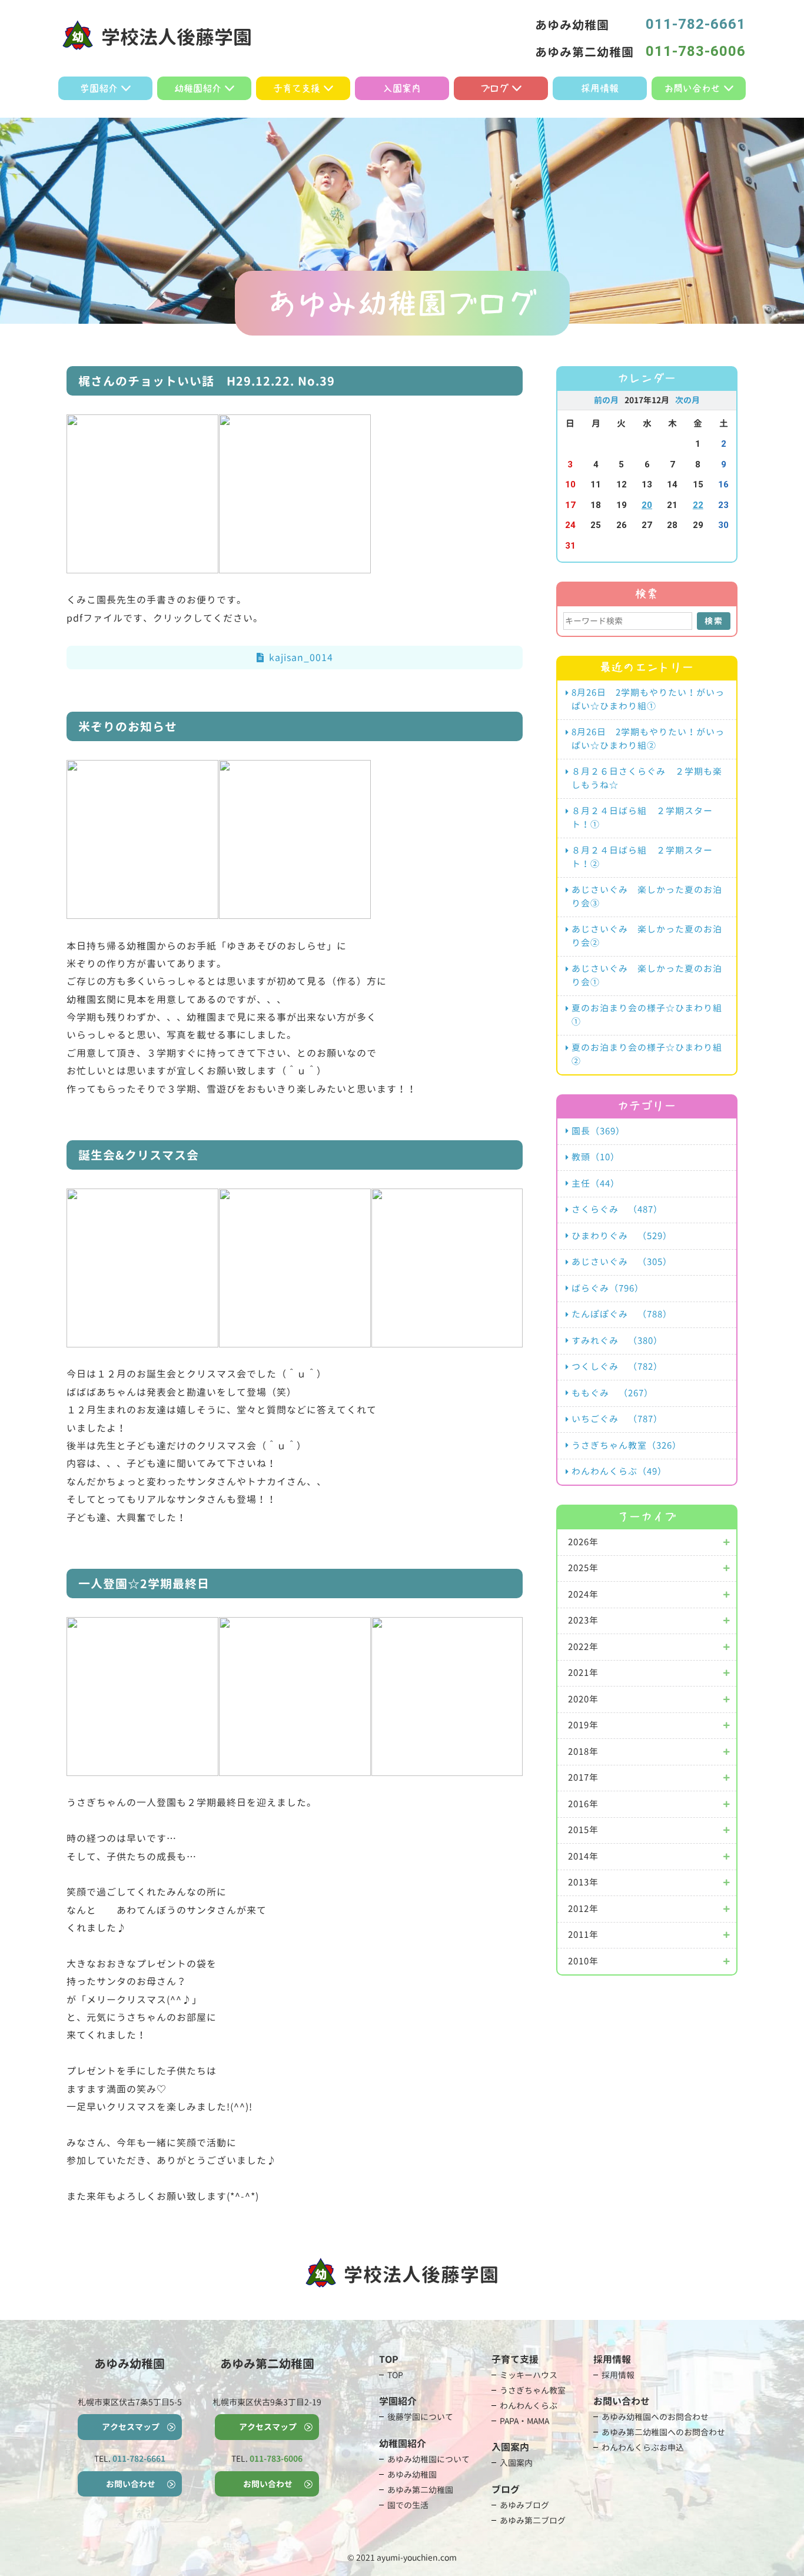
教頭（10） (596, 1157)
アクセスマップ (131, 2427)
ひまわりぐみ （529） (622, 1236)
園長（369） (598, 1131)
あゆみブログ (524, 2505)
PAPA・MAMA (524, 2421)
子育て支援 (297, 88)
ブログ (494, 88)
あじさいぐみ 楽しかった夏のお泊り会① (647, 975)
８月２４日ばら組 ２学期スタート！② (642, 857)
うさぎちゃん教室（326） (627, 1445)
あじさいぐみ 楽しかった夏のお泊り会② (647, 936)
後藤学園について (420, 2417)
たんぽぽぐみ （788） (622, 1314)
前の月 (606, 400)
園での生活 (408, 2505)
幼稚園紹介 (198, 88)
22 (698, 505)
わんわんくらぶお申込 (643, 2447)
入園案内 (402, 88)
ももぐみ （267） (612, 1393)
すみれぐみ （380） (617, 1341)
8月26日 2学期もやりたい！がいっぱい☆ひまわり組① (648, 699)
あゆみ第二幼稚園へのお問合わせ (663, 2432)
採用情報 (600, 88)
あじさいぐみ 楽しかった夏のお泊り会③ (647, 897)
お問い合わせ (692, 88)
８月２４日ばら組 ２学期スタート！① (642, 818)
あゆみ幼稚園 (412, 2474)
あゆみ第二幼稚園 (420, 2490)
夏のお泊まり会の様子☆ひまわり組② (647, 1054)
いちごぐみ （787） (617, 1419)
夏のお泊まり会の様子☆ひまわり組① (647, 1015)
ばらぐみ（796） (608, 1288)
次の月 (687, 400)
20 (647, 505)
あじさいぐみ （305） (622, 1262)
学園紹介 (99, 88)
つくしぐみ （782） (617, 1367)
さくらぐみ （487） (617, 1209)
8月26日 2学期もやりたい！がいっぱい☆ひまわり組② (648, 739)
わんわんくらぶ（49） (619, 1471)
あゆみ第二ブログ (533, 2520)
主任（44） (596, 1184)
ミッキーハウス (529, 2375)
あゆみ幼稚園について (428, 2459)
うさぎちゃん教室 (533, 2390)
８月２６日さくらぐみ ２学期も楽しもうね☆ (647, 778)
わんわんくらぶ (529, 2406)
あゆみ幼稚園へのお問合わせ (655, 2417)
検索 (714, 621)
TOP (395, 2375)
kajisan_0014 (301, 658)
